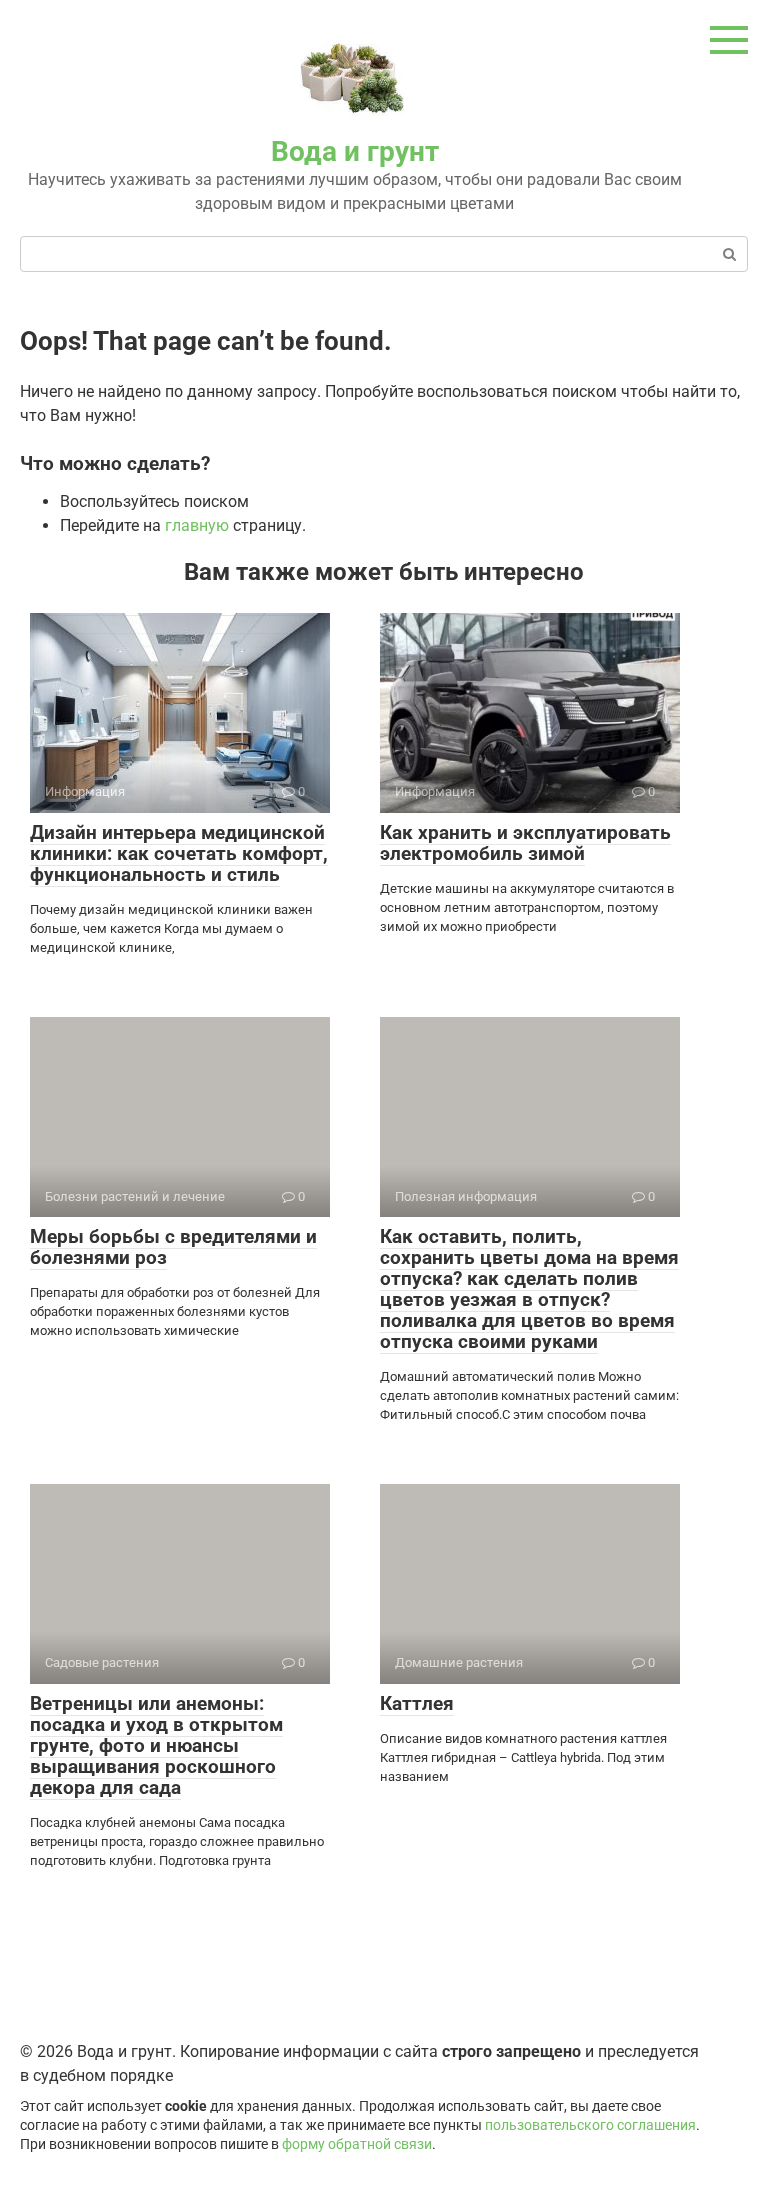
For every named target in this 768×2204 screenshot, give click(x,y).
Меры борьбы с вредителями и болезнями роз (173, 1247)
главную (197, 525)
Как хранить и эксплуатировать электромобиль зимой (525, 843)
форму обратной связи (357, 2144)
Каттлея (417, 1703)
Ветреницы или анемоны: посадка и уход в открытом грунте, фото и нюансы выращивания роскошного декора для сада (156, 1745)
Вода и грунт (355, 151)
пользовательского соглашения (590, 2125)
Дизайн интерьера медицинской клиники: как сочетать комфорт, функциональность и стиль (179, 853)
